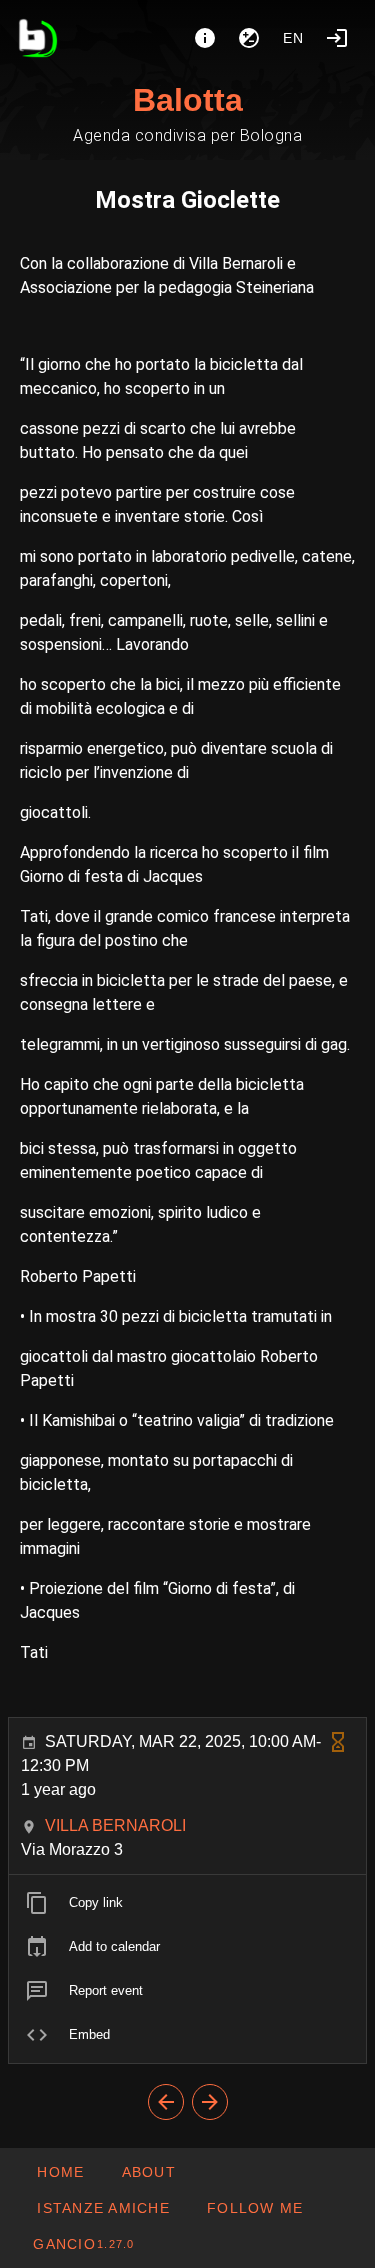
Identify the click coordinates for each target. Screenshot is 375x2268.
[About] (205, 38)
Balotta (188, 100)
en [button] (294, 38)
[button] (103, 2208)
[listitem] (187, 1903)
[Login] (337, 38)
